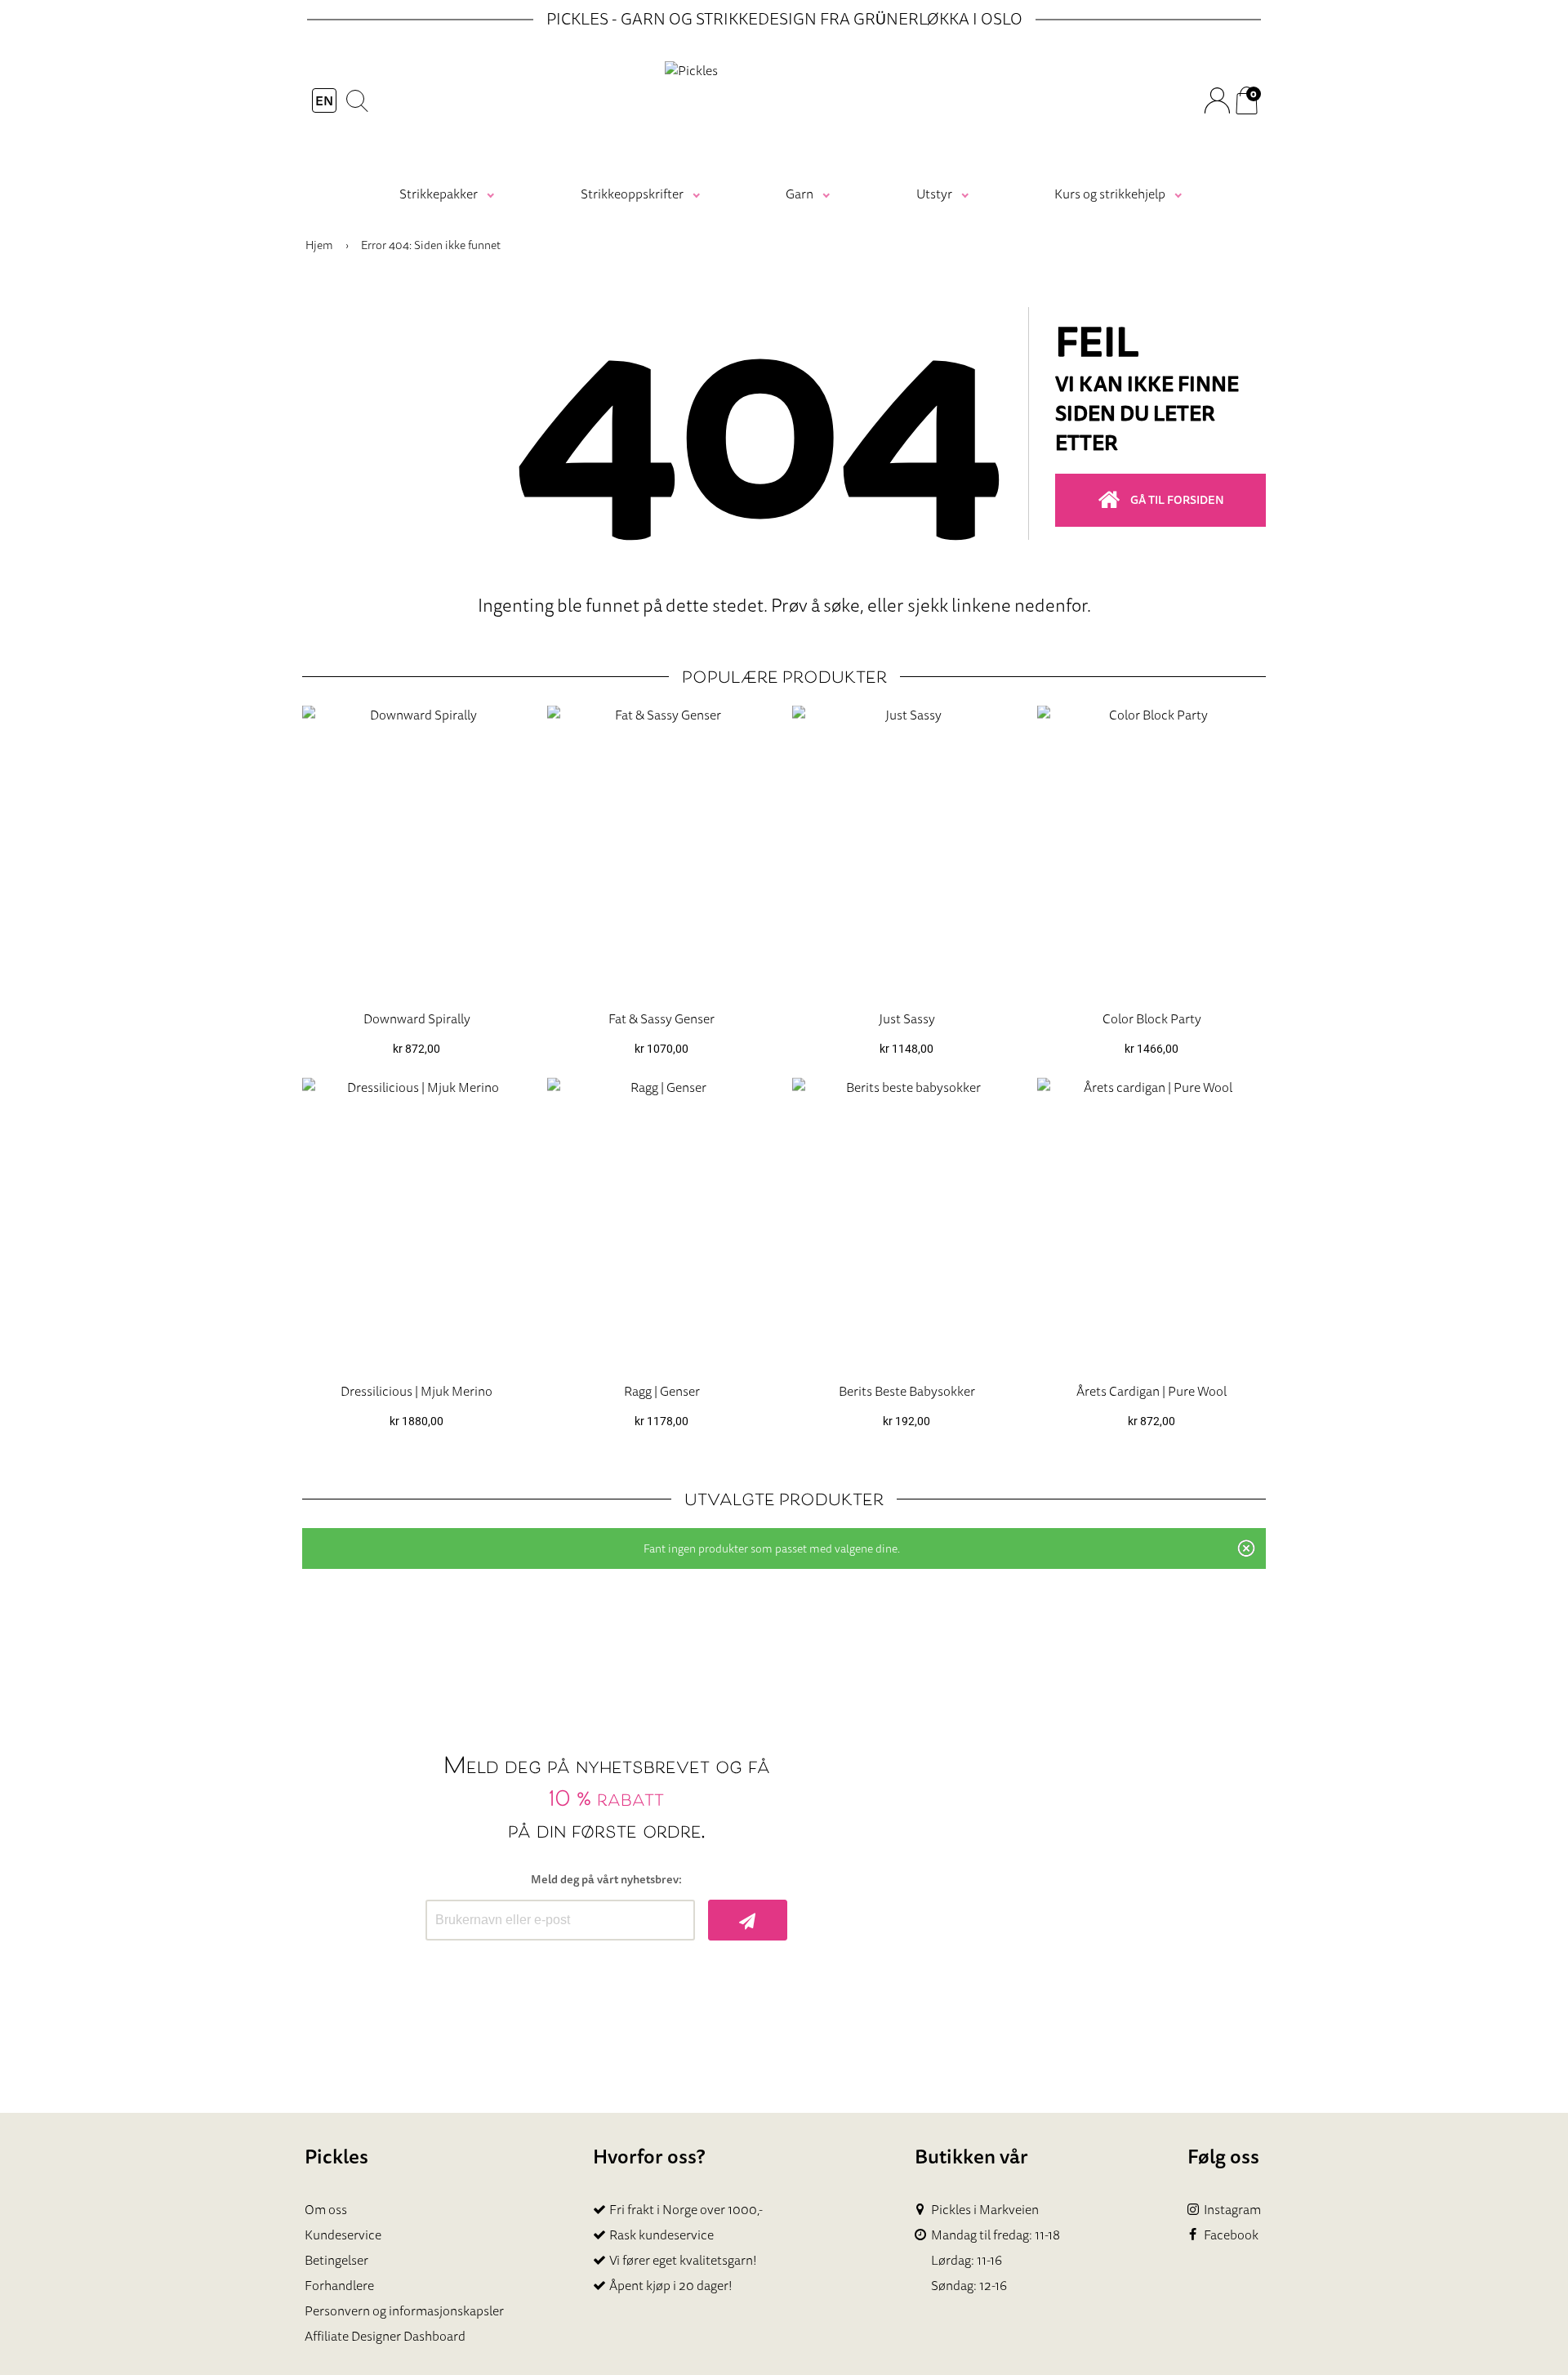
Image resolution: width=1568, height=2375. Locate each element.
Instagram (1232, 2210)
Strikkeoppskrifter (632, 194)
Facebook (1231, 2235)
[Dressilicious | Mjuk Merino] (416, 1223)
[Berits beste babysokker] (906, 1223)
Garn (800, 194)
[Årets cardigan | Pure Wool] (1151, 1223)
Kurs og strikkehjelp (1110, 194)
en (324, 100)
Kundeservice (343, 2235)
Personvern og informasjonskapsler (404, 2310)
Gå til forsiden (1177, 500)
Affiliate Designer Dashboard (385, 2336)
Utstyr (934, 194)
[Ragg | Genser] (661, 1223)
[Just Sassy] (906, 851)
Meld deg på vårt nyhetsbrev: (606, 1880)
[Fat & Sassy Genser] (661, 851)
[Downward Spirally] (416, 851)
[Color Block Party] (1151, 851)
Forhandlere (339, 2285)
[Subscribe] (748, 1920)
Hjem (319, 245)
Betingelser (336, 2260)
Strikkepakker (439, 194)
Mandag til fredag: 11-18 (996, 2235)
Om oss (326, 2209)
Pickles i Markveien (985, 2210)
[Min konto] (1216, 100)
